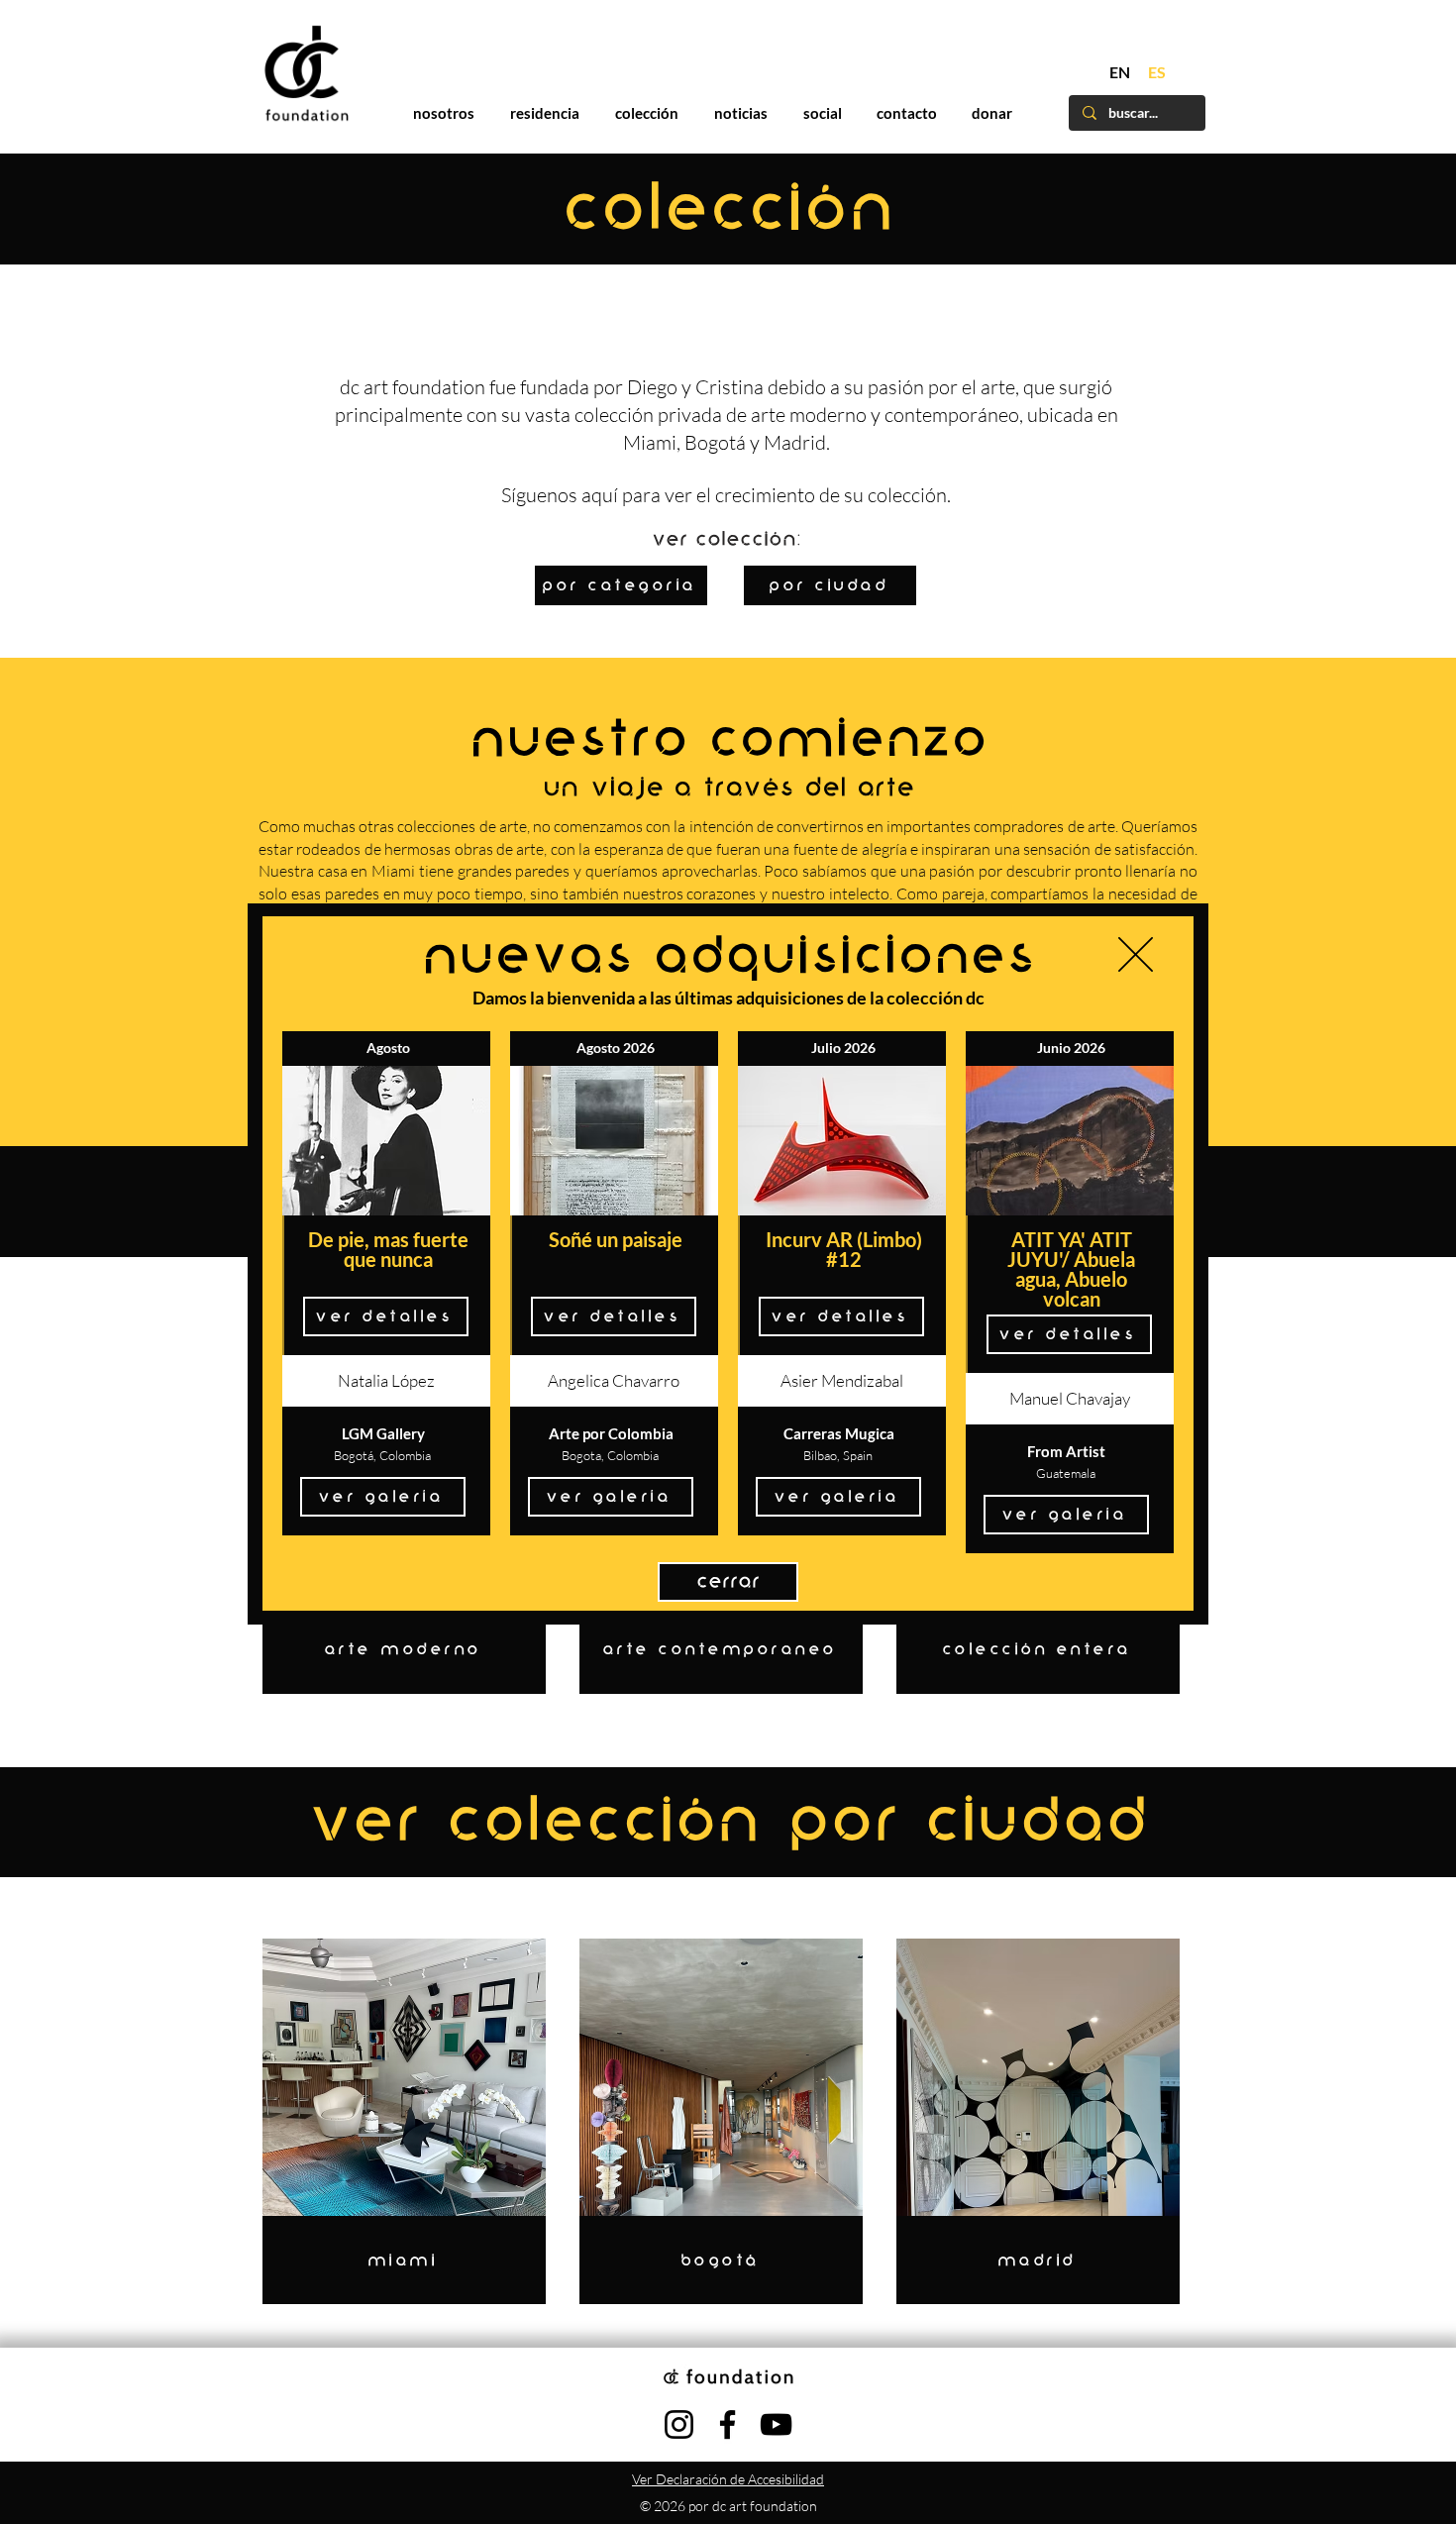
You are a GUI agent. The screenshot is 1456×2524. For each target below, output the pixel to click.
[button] (1136, 954)
